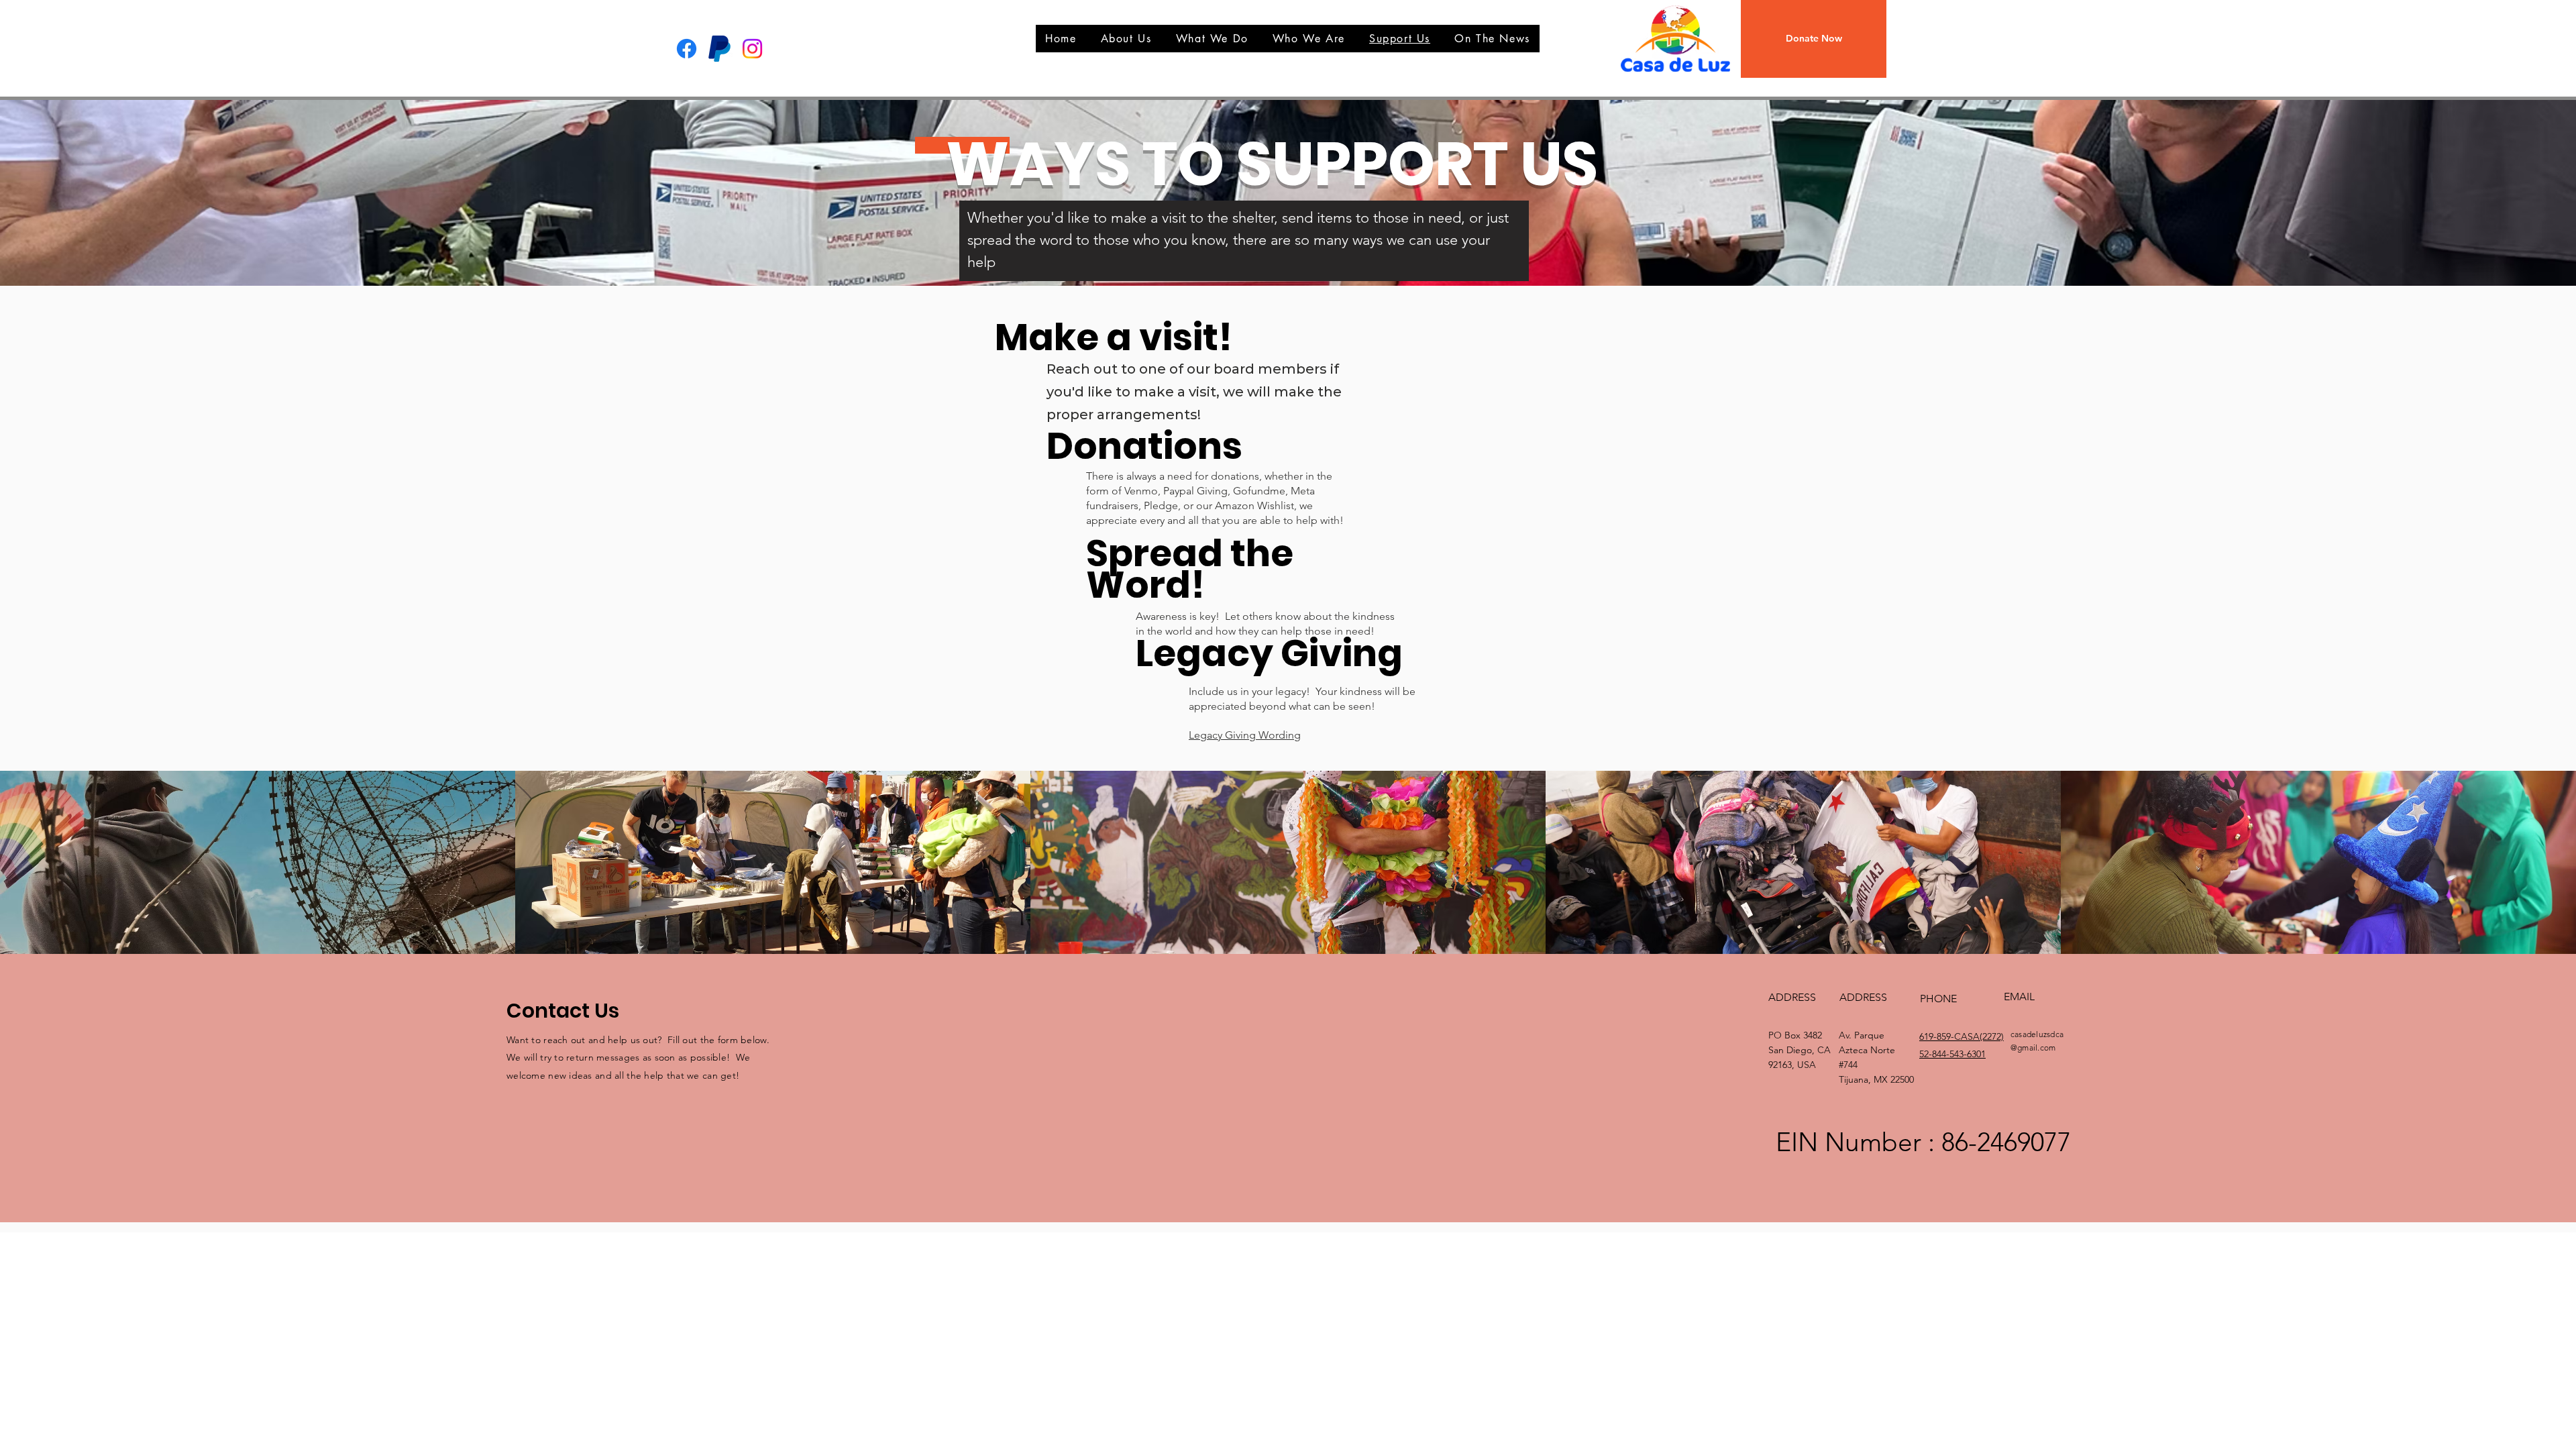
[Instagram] (752, 49)
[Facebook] (687, 49)
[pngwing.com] (719, 49)
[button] (1814, 39)
